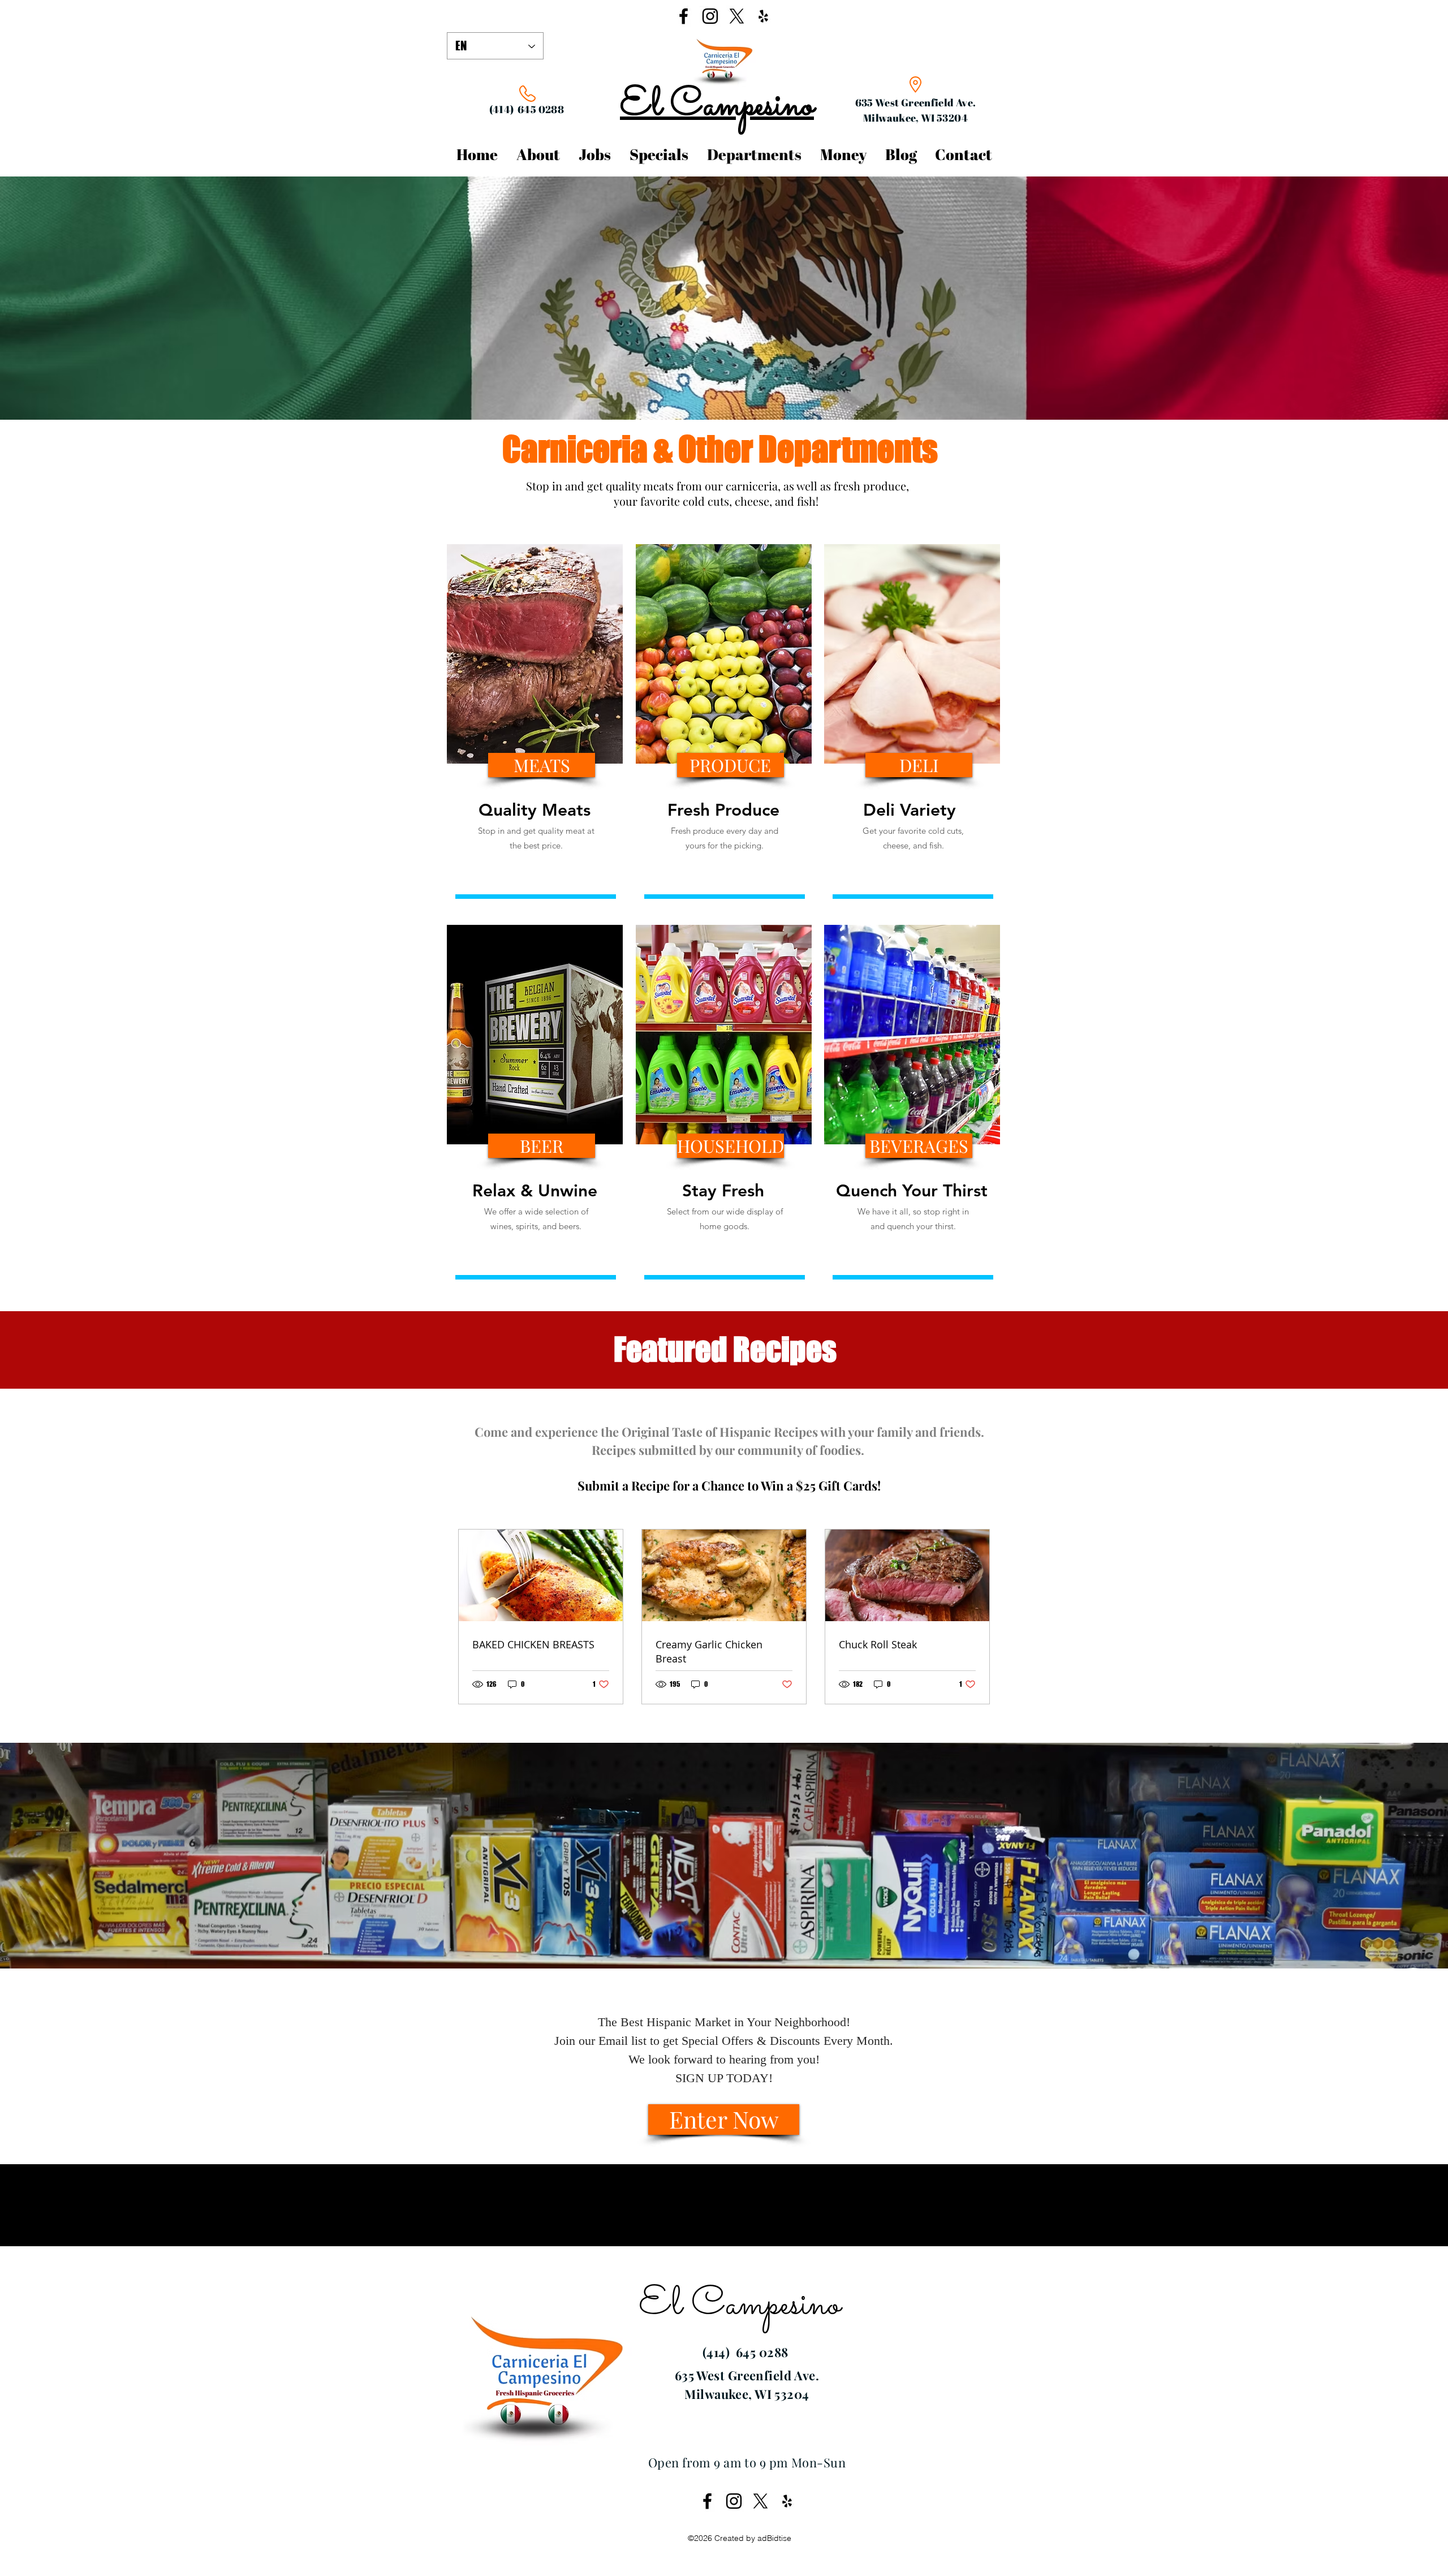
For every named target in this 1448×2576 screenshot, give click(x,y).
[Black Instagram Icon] (710, 16)
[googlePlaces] (763, 16)
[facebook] (684, 16)
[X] (737, 16)
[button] (542, 765)
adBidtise (774, 2538)
